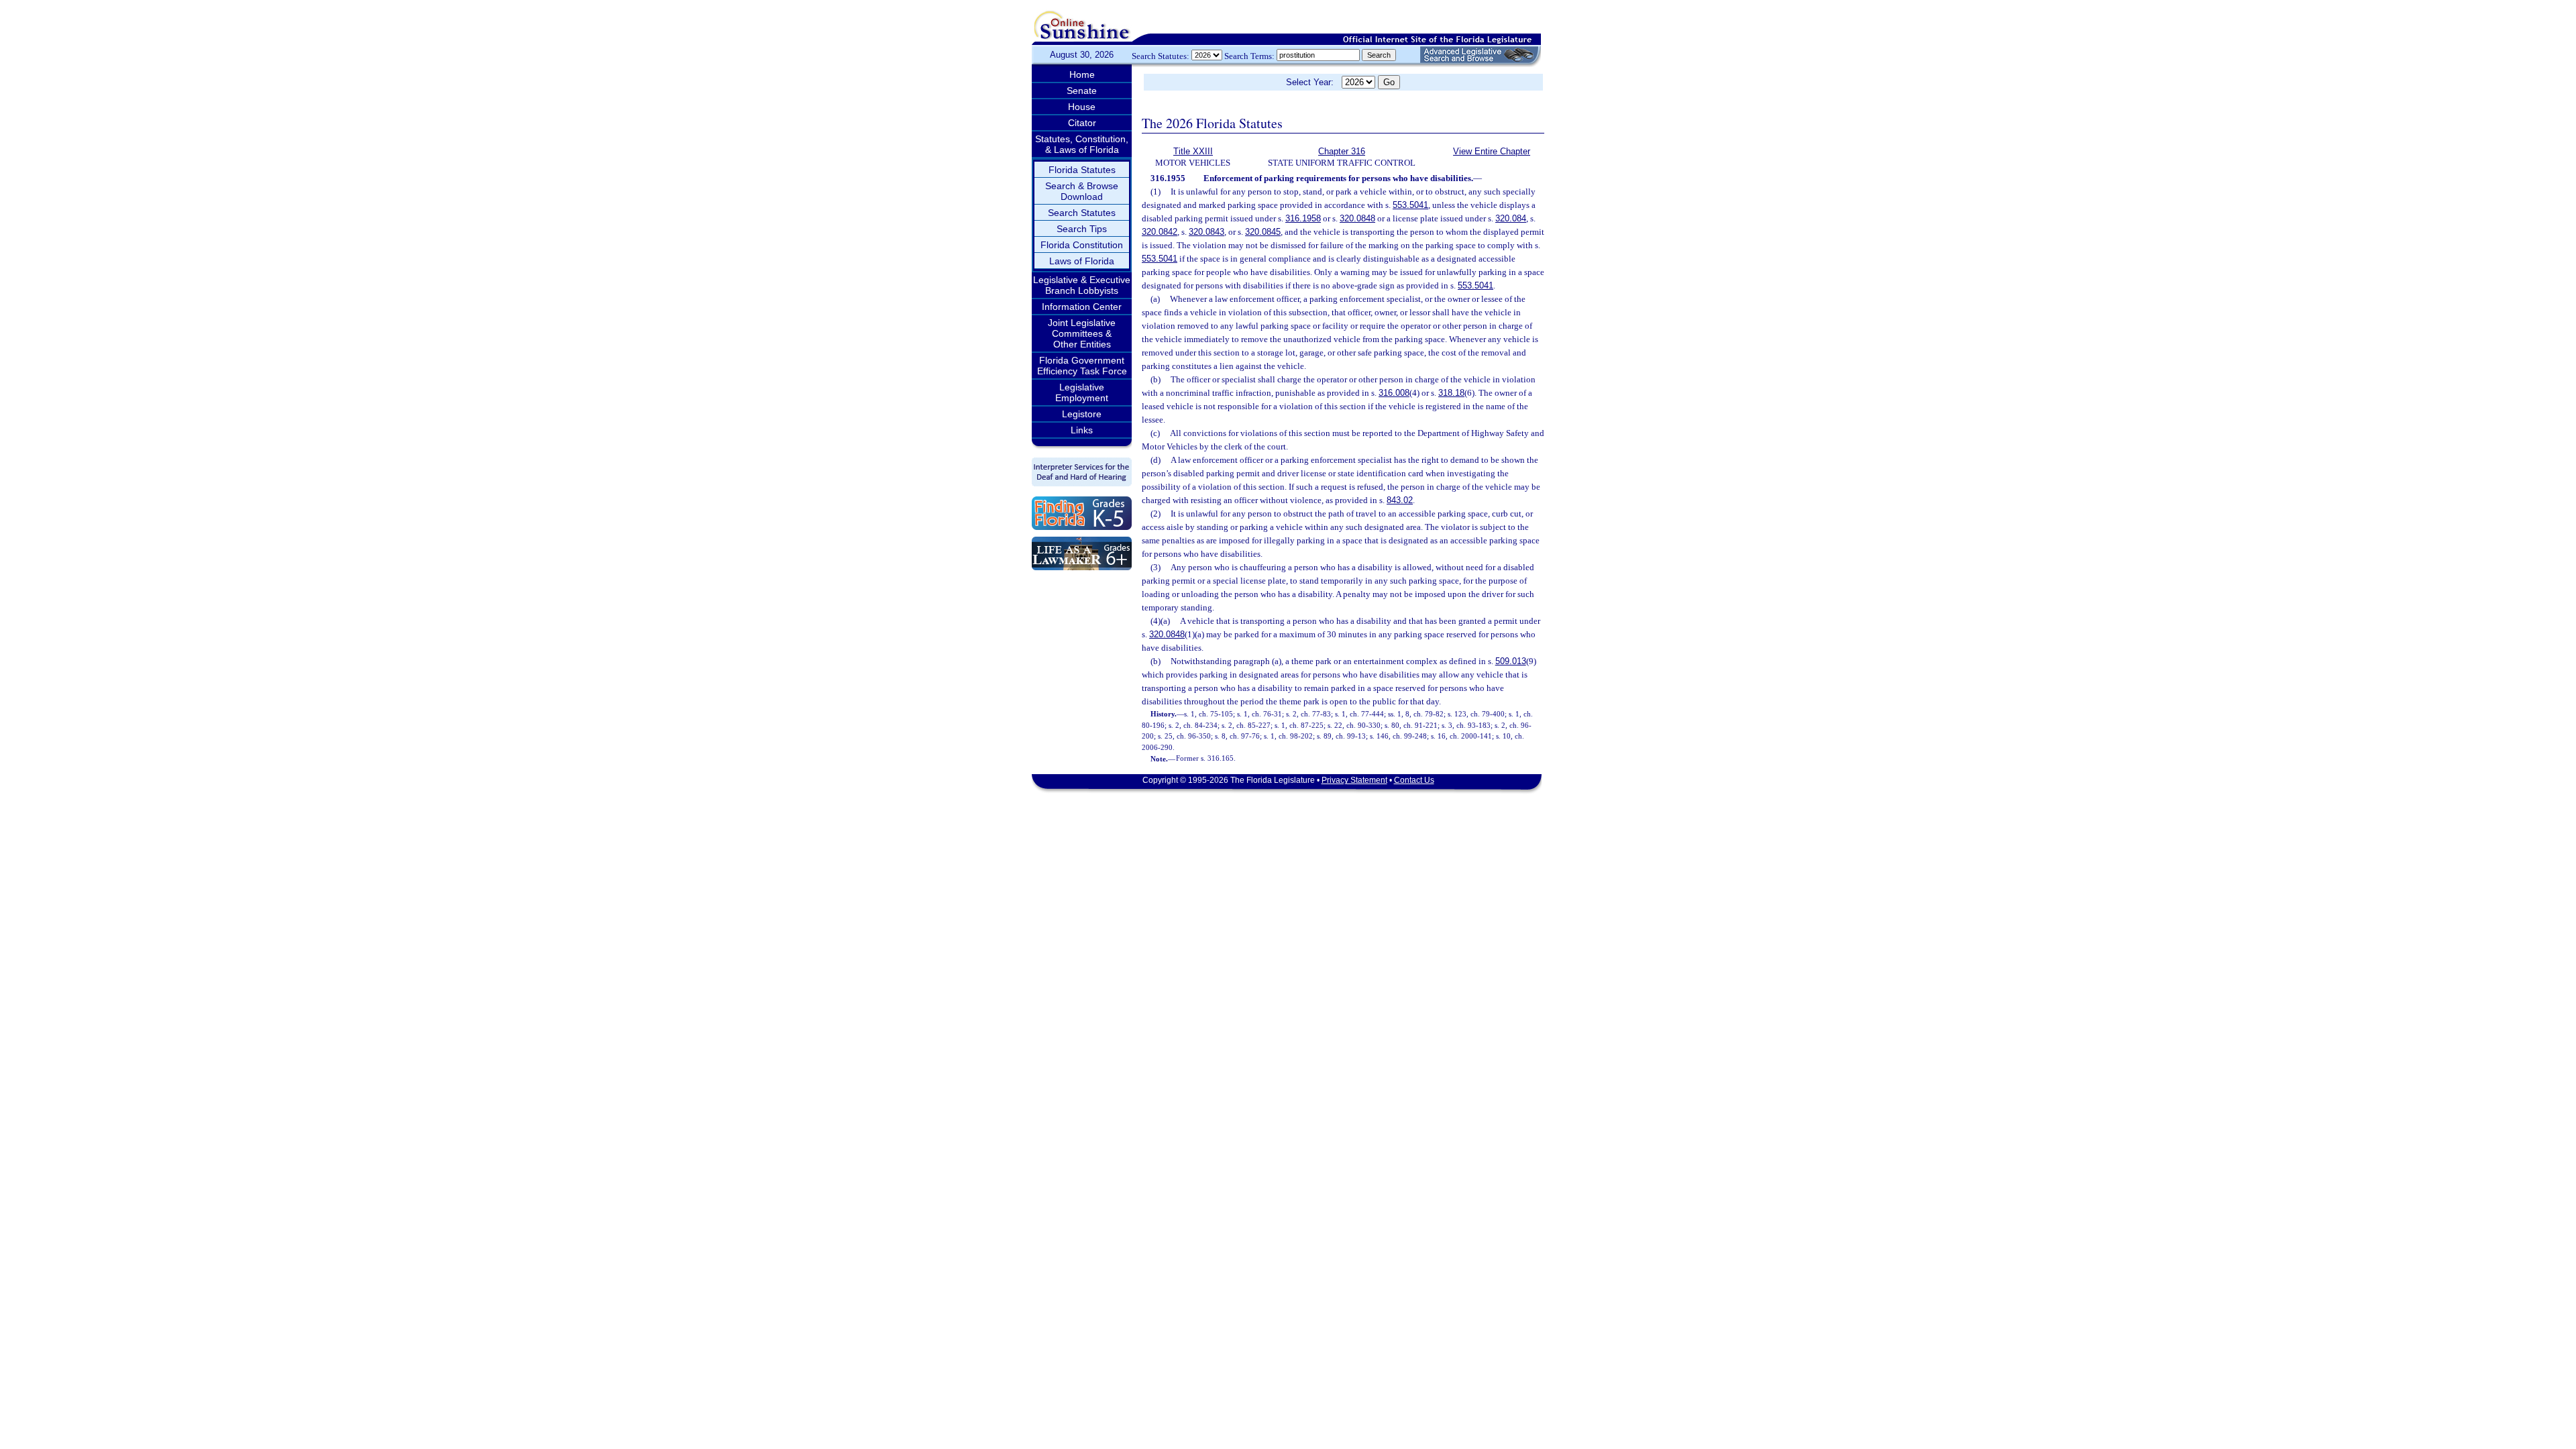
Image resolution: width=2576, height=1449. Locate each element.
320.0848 (1357, 218)
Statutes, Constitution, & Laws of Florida (1082, 144)
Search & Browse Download (1082, 191)
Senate (1082, 91)
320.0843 (1206, 232)
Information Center (1082, 307)
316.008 (1394, 393)
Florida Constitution (1082, 245)
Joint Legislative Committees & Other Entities (1082, 333)
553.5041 (1410, 205)
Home (1082, 74)
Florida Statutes (1082, 170)
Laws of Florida (1082, 261)
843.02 (1400, 500)
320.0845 (1263, 232)
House (1082, 107)
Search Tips (1082, 229)
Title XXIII (1193, 151)
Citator (1082, 123)
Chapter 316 (1342, 151)
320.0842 (1160, 232)
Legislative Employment (1082, 392)
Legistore (1082, 414)
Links (1082, 430)
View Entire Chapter (1492, 151)
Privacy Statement (1354, 780)
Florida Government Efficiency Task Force (1082, 366)
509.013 (1511, 661)
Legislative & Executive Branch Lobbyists (1082, 285)
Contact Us (1414, 780)
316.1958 (1303, 218)
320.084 (1511, 218)
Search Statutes (1082, 213)
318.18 (1451, 393)
